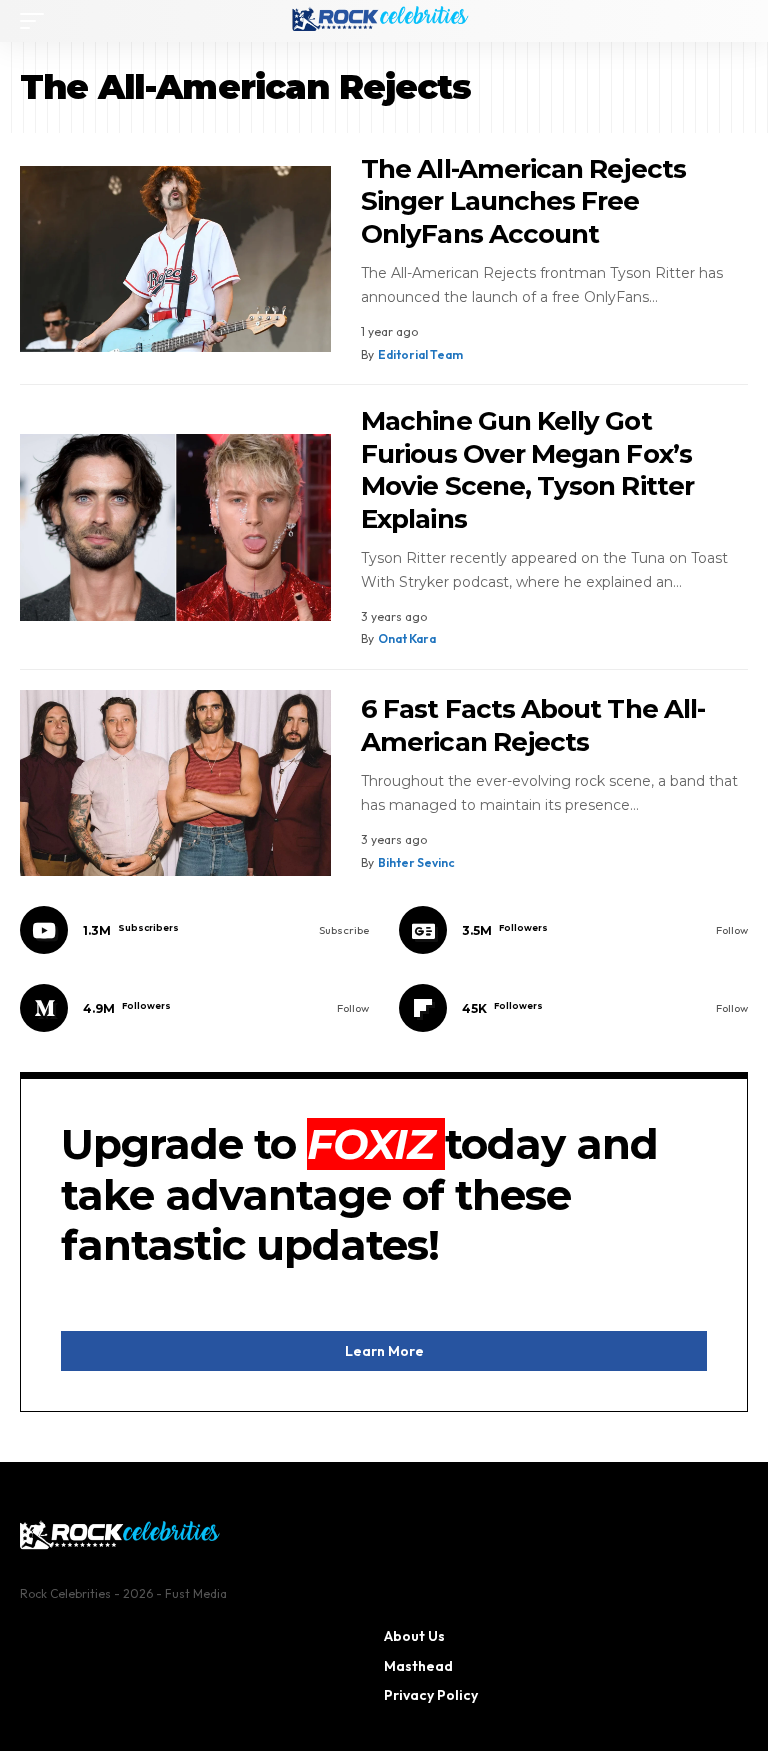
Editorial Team (420, 354)
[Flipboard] (573, 1008)
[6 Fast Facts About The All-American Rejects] (175, 783)
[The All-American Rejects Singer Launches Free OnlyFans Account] (175, 259)
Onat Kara (407, 638)
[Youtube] (194, 930)
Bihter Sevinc (416, 862)
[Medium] (194, 1008)
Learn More (384, 1351)
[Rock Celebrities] (384, 21)
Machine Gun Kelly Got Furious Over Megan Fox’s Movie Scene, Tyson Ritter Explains (527, 470)
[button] (37, 21)
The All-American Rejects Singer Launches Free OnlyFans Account (523, 201)
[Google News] (573, 930)
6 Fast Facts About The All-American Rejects (533, 725)
